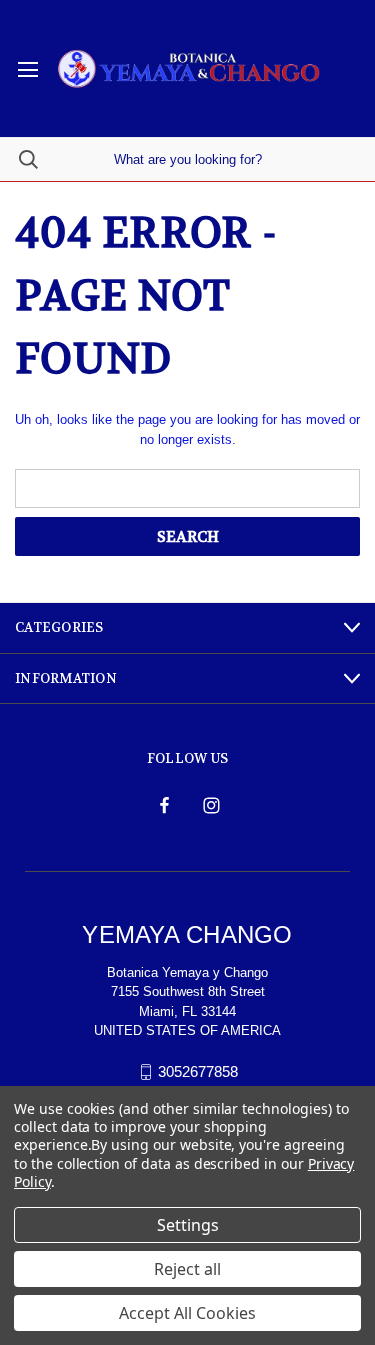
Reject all (187, 1269)
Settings (188, 1225)
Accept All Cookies (187, 1313)
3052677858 (198, 1071)
